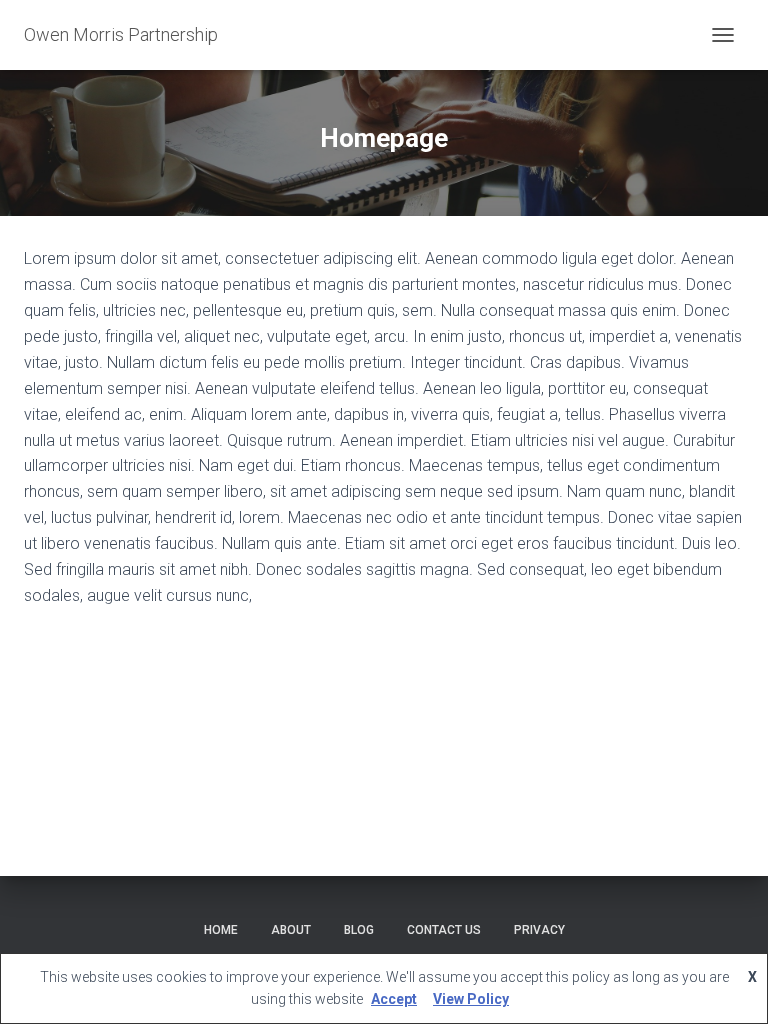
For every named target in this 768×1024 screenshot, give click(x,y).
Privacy (539, 930)
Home (221, 930)
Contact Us (444, 930)
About (291, 930)
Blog (359, 930)
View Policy (471, 999)
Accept (394, 999)
